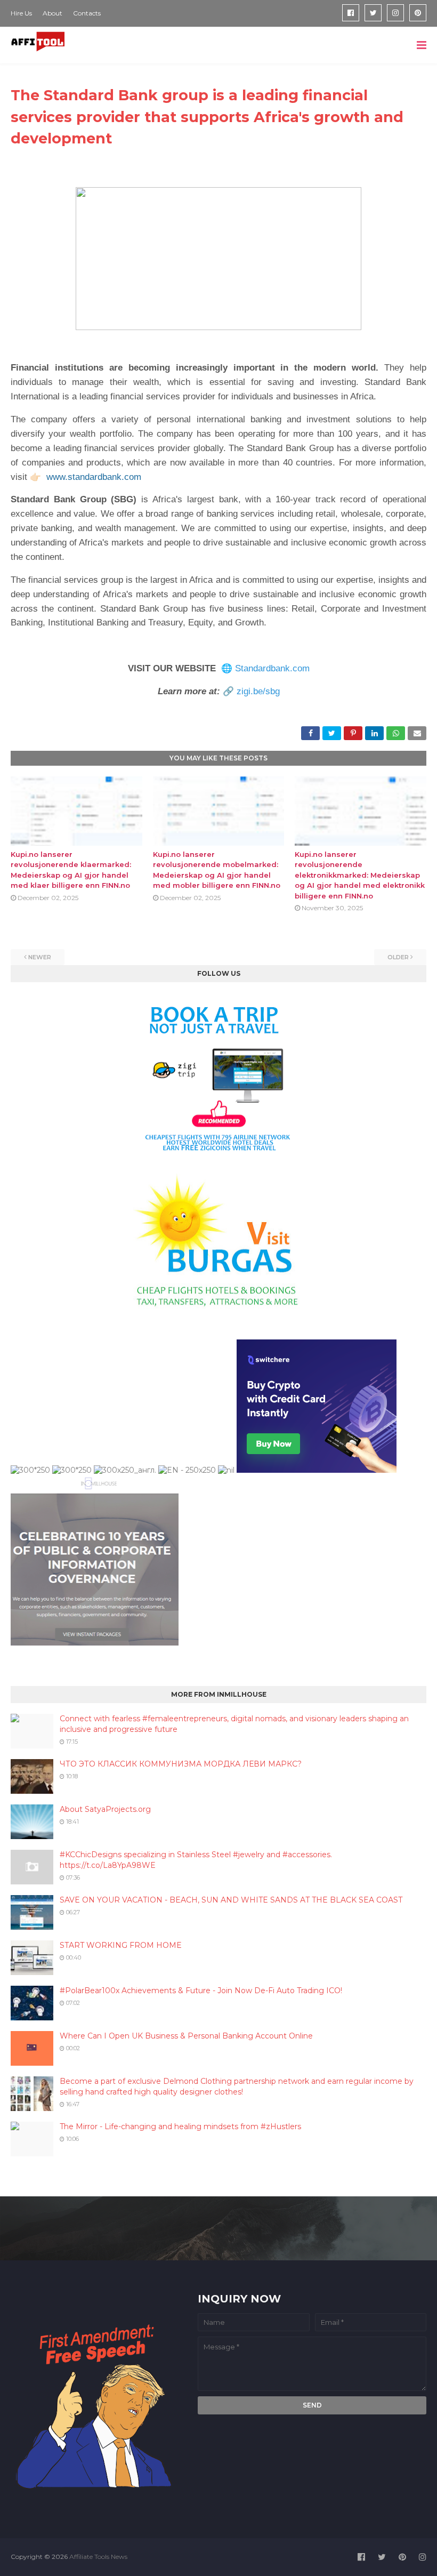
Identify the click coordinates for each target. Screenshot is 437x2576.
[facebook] (351, 13)
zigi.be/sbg (258, 691)
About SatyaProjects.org (105, 1809)
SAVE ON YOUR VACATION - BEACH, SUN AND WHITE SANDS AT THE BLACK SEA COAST (231, 1900)
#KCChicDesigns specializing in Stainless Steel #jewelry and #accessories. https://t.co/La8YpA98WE (196, 1860)
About (52, 13)
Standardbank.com (272, 668)
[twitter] (373, 13)
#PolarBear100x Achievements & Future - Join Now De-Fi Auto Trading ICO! (201, 1991)
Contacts (87, 13)
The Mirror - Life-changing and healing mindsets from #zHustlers (180, 2126)
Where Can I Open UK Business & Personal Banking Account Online (186, 2036)
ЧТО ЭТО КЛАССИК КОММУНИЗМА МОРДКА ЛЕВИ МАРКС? (181, 1764)
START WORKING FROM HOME (121, 1945)
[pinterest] (418, 13)
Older (398, 957)
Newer (40, 957)
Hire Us (21, 13)
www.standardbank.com (94, 477)
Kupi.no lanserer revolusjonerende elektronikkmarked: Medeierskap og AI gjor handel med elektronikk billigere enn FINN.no (360, 875)
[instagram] (395, 13)
